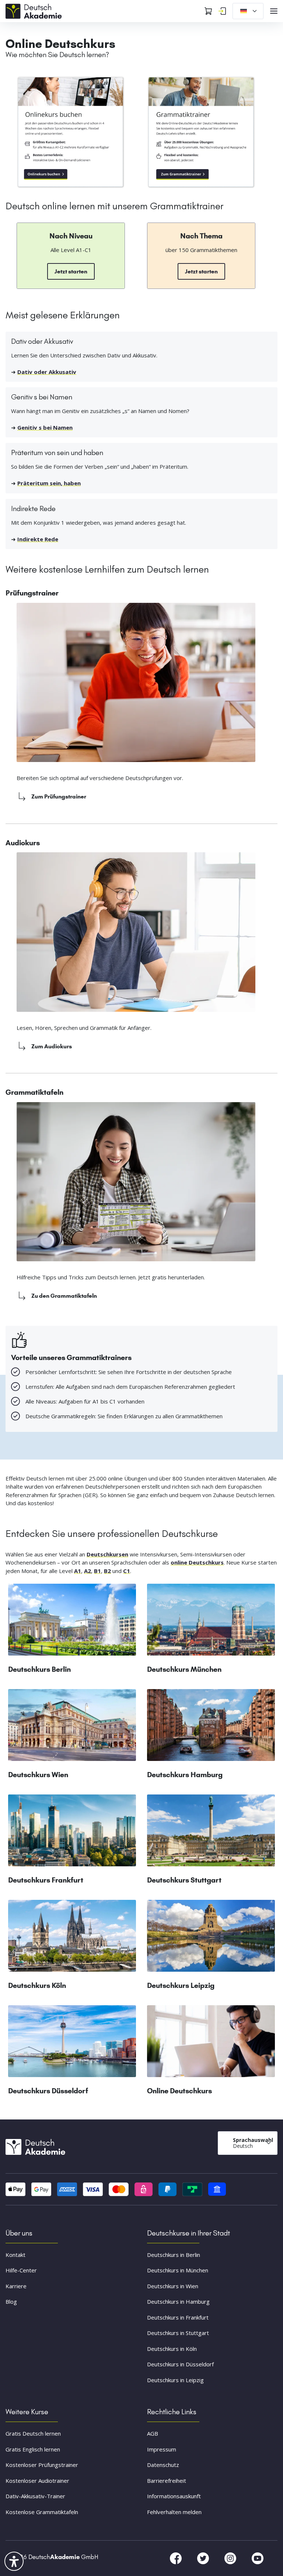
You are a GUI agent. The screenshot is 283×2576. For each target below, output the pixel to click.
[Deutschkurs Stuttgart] (211, 1833)
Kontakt (15, 2255)
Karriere (16, 2286)
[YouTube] (258, 2558)
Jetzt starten (71, 271)
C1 (127, 1571)
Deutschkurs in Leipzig (175, 2380)
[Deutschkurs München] (211, 1623)
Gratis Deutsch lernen (33, 2433)
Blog (11, 2301)
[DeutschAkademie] (35, 10)
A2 (88, 1571)
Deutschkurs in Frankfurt (178, 2317)
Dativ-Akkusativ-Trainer (35, 2496)
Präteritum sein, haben (49, 483)
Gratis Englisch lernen (33, 2449)
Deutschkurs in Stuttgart (178, 2333)
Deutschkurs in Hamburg (178, 2301)
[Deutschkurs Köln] (72, 1939)
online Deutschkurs (197, 1562)
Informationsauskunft (174, 2496)
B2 (107, 1571)
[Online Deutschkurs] (71, 132)
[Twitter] (204, 2558)
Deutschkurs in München (178, 2270)
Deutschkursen (107, 1554)
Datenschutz (163, 2465)
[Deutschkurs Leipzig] (211, 1939)
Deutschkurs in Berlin (174, 2255)
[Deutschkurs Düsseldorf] (72, 2044)
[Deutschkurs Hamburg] (211, 1728)
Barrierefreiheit (167, 2481)
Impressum (162, 2449)
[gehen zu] (201, 132)
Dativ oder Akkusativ (47, 372)
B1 (97, 1571)
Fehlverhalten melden (174, 2512)
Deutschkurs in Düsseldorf (180, 2364)
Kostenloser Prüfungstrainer (42, 2465)
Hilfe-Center (21, 2270)
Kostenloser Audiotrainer (37, 2481)
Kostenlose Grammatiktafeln (42, 2512)
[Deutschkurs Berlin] (72, 1623)
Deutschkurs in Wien (173, 2286)
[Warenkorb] (208, 11)
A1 (78, 1571)
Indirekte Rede (38, 539)
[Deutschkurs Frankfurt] (72, 1833)
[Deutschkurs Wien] (72, 1728)
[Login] (222, 11)
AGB (153, 2433)
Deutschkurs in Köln (172, 2349)
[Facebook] (177, 2558)
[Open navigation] (274, 11)
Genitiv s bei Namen (45, 427)
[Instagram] (231, 2558)
